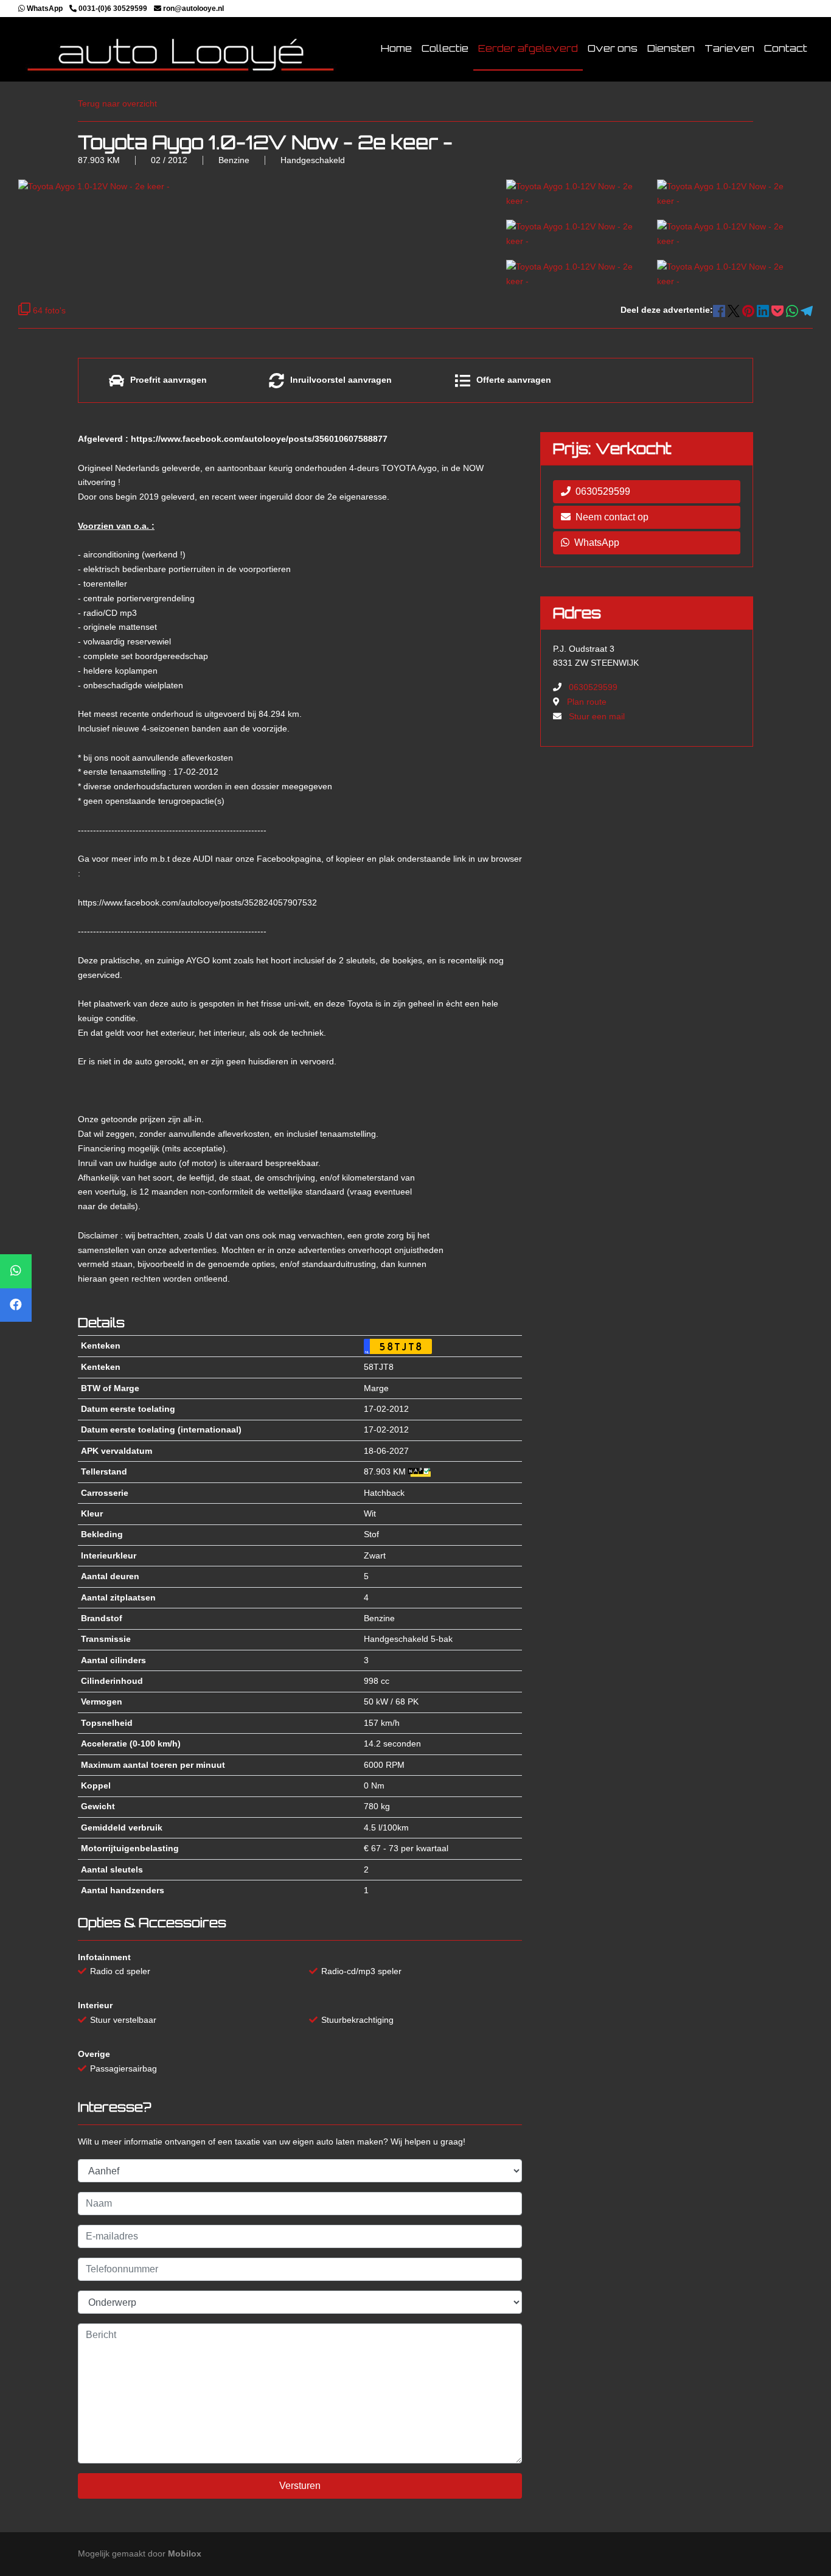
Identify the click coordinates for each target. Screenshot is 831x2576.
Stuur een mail (597, 716)
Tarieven (729, 48)
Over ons (613, 48)
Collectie (445, 48)
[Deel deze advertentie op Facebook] (720, 310)
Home (396, 48)
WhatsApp (597, 543)
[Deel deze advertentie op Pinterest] (749, 310)
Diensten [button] (671, 48)
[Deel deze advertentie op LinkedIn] (764, 310)
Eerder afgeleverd (528, 48)
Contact (786, 48)
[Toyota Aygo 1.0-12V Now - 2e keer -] (575, 193)
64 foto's (48, 310)
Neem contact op (612, 517)
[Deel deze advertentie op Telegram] (807, 310)
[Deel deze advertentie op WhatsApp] (793, 310)
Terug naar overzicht (117, 103)
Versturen (300, 2486)
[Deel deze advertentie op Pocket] (779, 310)
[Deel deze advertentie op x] (734, 310)
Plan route (587, 702)
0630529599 (603, 491)
